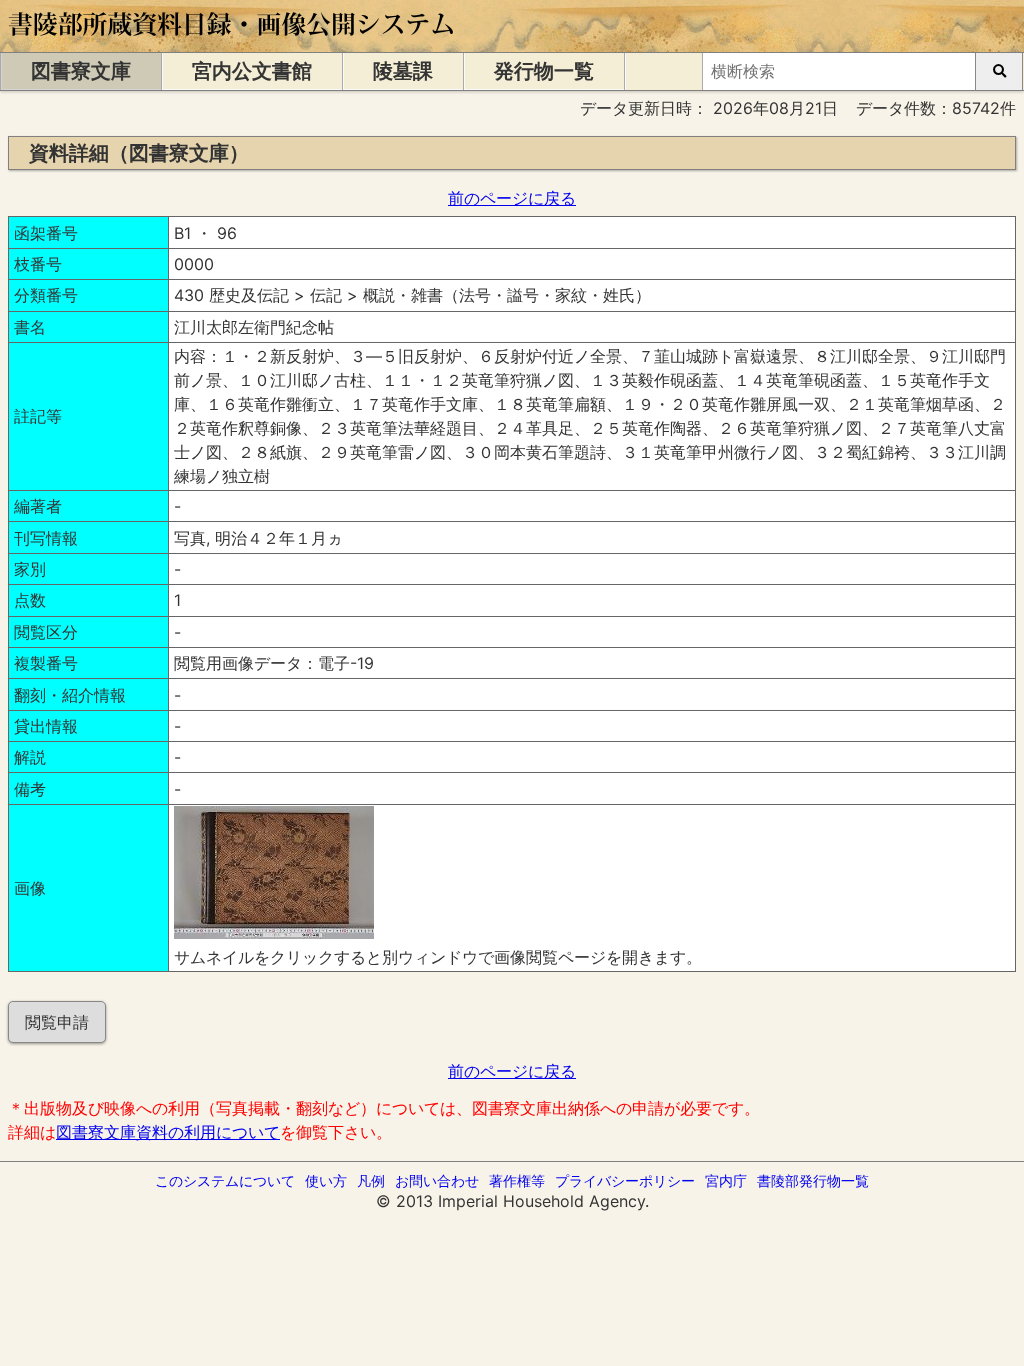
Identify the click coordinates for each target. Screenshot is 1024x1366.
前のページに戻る (512, 198)
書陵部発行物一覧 (813, 1180)
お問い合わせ (437, 1180)
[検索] (999, 71)
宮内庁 (726, 1180)
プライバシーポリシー (625, 1180)
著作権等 (517, 1180)
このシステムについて (225, 1180)
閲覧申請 (57, 1022)
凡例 (371, 1180)
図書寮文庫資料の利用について (168, 1132)
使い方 (326, 1180)
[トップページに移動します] (232, 42)
